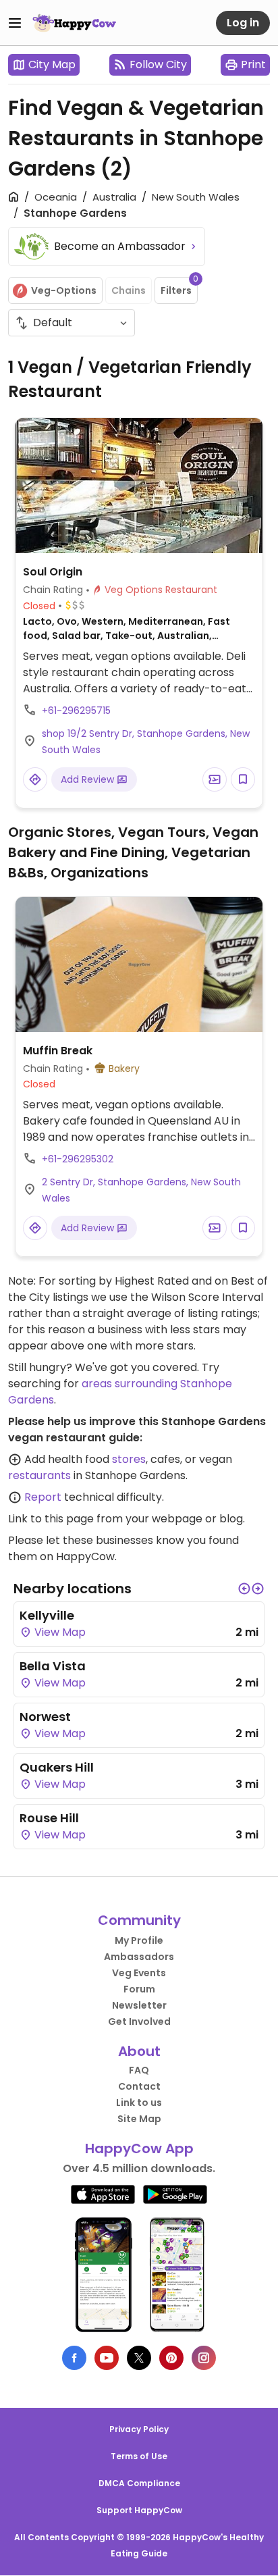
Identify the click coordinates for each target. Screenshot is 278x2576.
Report (43, 1497)
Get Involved (139, 2021)
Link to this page (51, 1519)
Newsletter (139, 2005)
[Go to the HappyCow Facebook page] (74, 2358)
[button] (244, 1589)
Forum (139, 1989)
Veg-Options (64, 290)
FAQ (139, 2070)
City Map (52, 65)
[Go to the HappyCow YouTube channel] (107, 2358)
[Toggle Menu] (15, 23)
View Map (59, 1632)
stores (129, 1459)
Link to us (139, 2103)
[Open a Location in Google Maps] (35, 779)
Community (139, 1920)
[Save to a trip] (215, 779)
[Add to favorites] (243, 779)
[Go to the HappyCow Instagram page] (204, 2358)
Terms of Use (139, 2456)
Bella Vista (53, 1666)
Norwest (45, 1717)
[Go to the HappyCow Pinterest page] (171, 2358)
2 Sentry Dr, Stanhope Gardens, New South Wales (141, 1190)
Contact (139, 2086)
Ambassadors (139, 1957)
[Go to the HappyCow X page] (139, 2358)
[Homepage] (74, 23)
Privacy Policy (139, 2429)
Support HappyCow (139, 2510)
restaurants (39, 1475)
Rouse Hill (49, 1818)
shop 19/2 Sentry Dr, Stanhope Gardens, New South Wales (146, 742)
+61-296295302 (78, 1159)
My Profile (139, 1940)
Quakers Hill (57, 1767)
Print (253, 65)
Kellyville (47, 1615)
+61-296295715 (76, 711)
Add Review (89, 779)
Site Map (139, 2119)
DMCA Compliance (139, 2483)
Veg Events (139, 1973)
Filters (179, 287)
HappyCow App (139, 2148)
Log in (243, 23)
